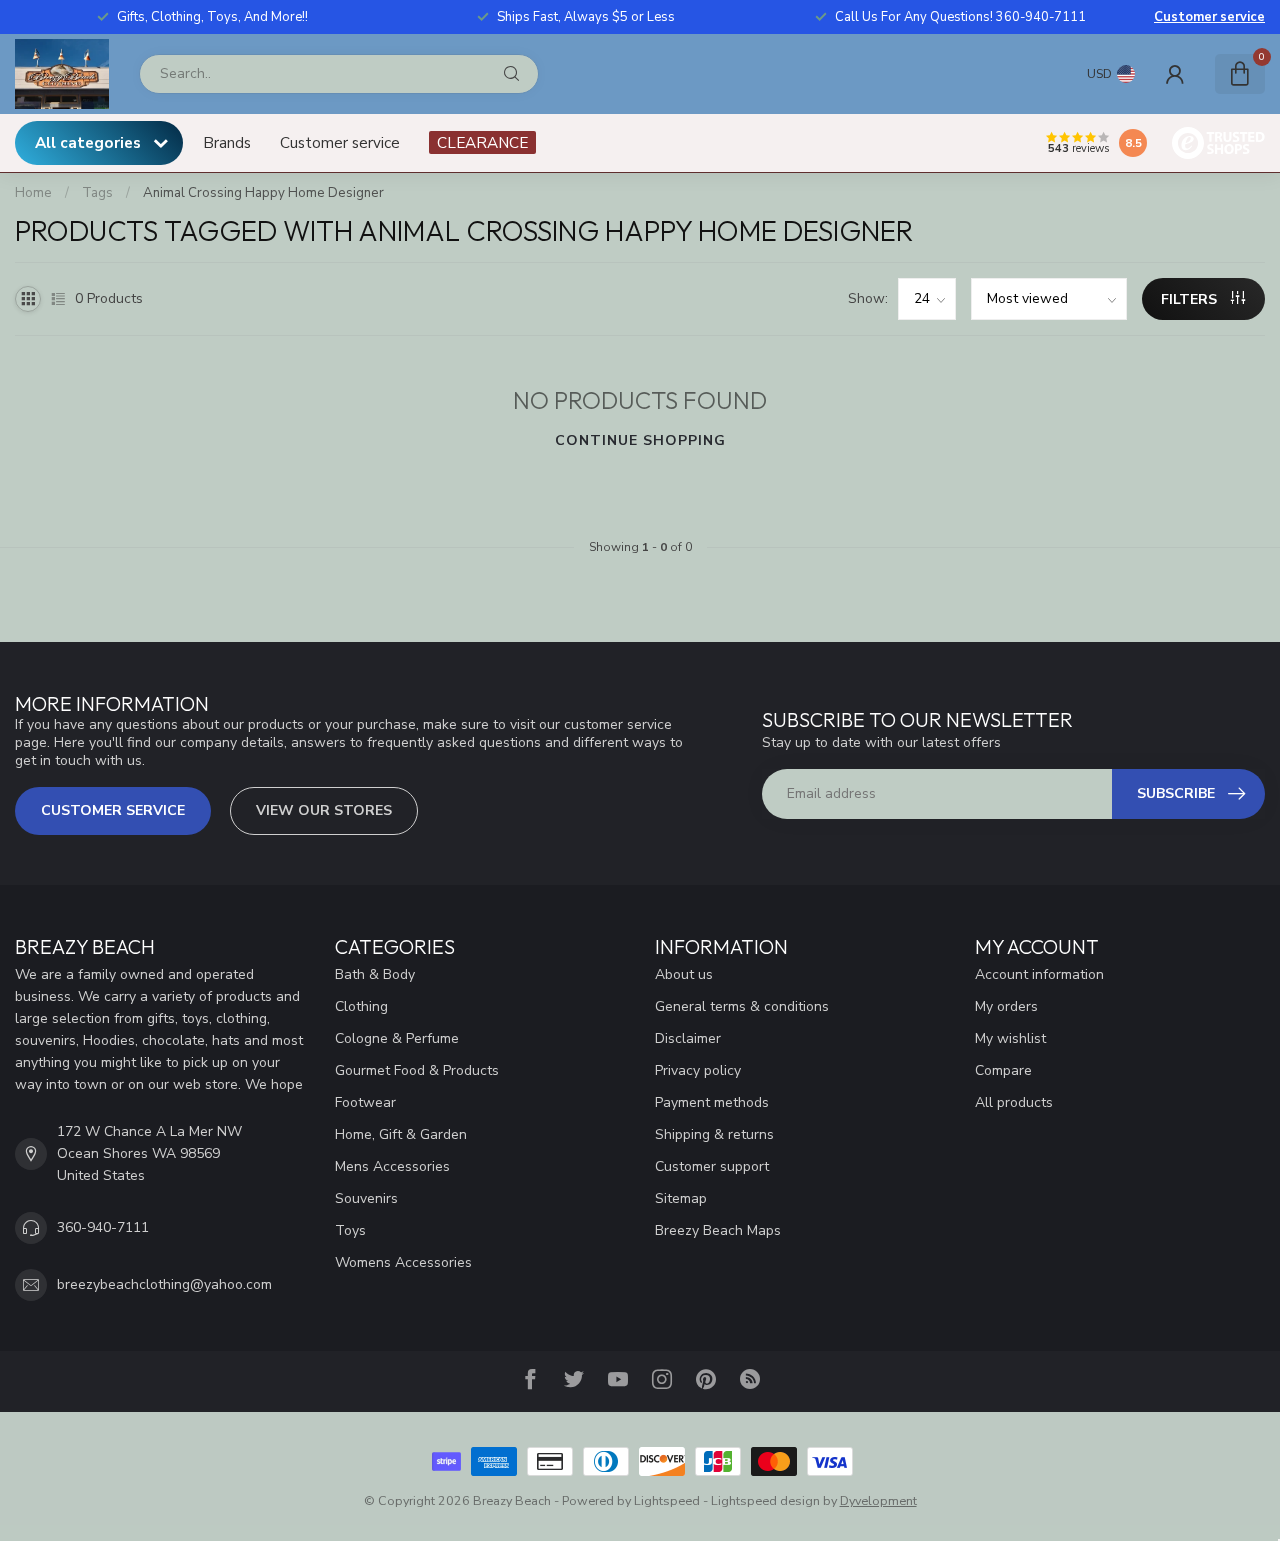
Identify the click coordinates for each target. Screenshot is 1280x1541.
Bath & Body (375, 974)
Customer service (1209, 17)
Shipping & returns (714, 1134)
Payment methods (712, 1102)
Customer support (712, 1166)
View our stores (324, 810)
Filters (1191, 299)
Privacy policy (698, 1070)
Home (33, 193)
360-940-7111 (103, 1227)
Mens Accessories (392, 1166)
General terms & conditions (742, 1006)
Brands (227, 142)
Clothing (361, 1006)
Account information (1039, 974)
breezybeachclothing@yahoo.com (164, 1284)
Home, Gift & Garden (401, 1134)
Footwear (365, 1102)
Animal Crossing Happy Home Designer (263, 193)
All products (1014, 1102)
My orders (1006, 1006)
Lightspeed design (765, 1500)
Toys (350, 1230)
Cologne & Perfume (397, 1038)
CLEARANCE (482, 142)
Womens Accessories (403, 1262)
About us (684, 974)
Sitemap (681, 1198)
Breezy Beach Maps (718, 1230)
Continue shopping (640, 440)
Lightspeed (667, 1500)
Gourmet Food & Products (417, 1070)
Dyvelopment (878, 1500)
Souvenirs (366, 1198)
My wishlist (1010, 1038)
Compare (1003, 1070)
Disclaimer (688, 1038)
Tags (97, 193)
